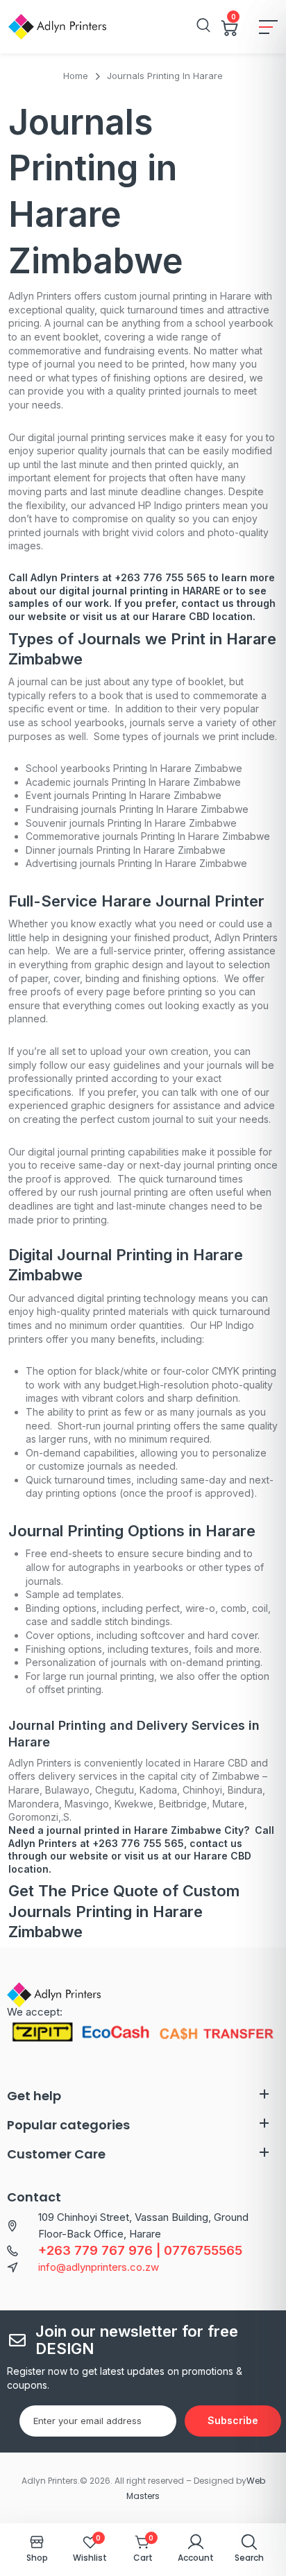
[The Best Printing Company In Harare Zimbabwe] (57, 27)
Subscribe (233, 2420)
